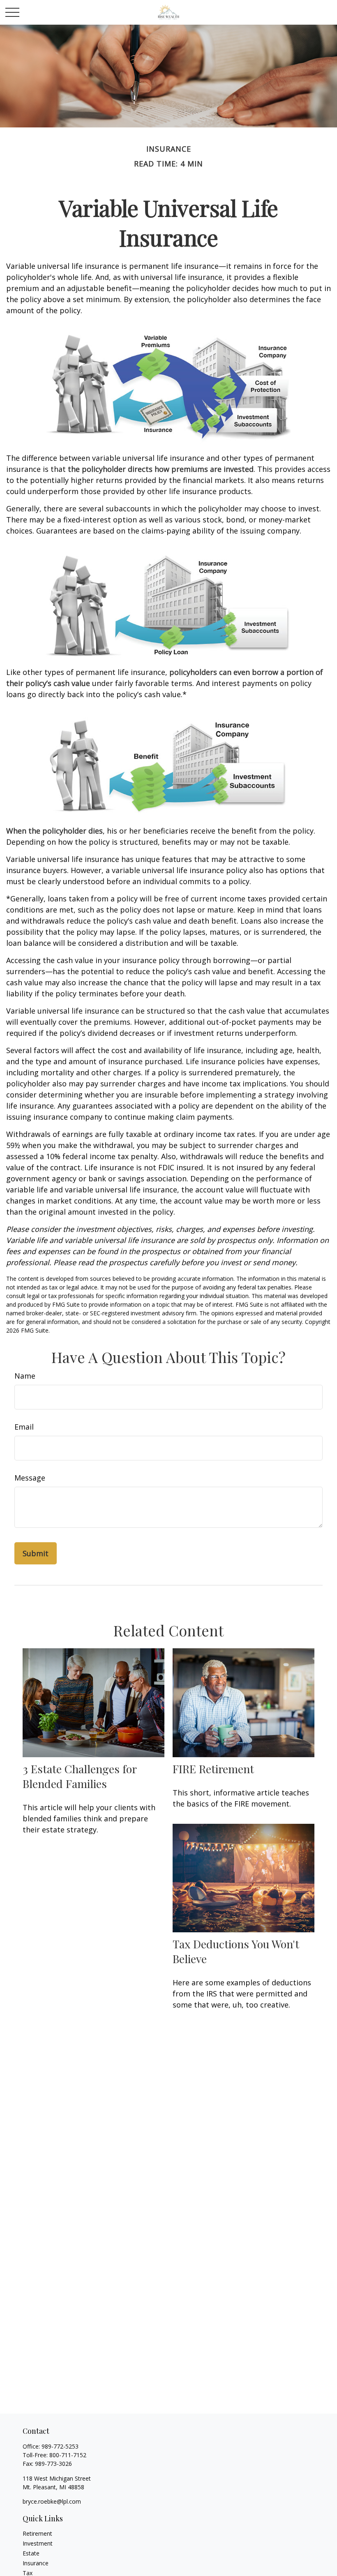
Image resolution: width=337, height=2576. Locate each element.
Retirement (37, 2533)
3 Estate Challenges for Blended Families (80, 1776)
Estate (31, 2553)
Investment (38, 2543)
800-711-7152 (68, 2455)
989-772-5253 (60, 2446)
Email (24, 1427)
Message (30, 1478)
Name (25, 1376)
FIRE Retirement (213, 1769)
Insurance (36, 2563)
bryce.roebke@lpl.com (52, 2501)
